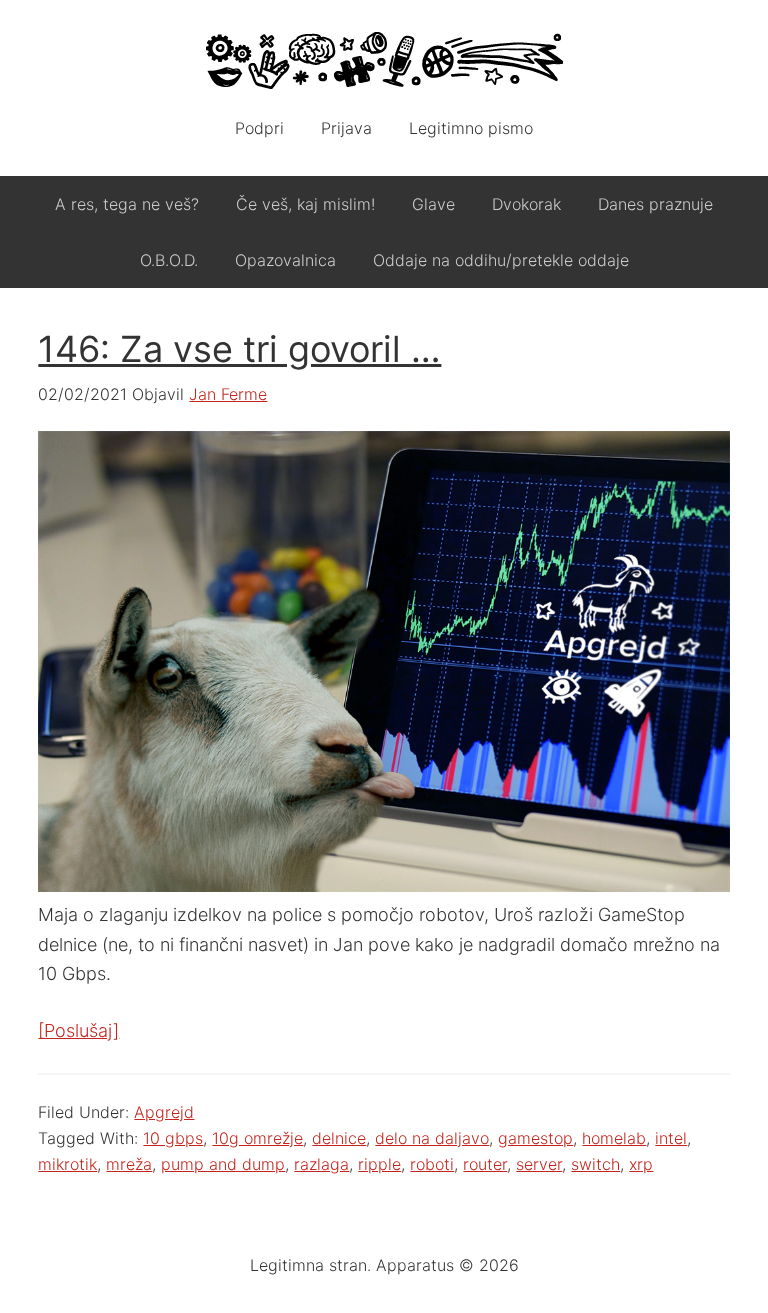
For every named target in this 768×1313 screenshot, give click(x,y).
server (539, 1164)
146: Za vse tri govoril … (239, 349)
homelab (614, 1138)
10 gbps (173, 1138)
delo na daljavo (432, 1138)
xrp (641, 1164)
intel (671, 1138)
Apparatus (383, 60)
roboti (432, 1164)
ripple (379, 1164)
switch (595, 1164)
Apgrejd (164, 1112)
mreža (129, 1164)
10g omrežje (257, 1138)
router (485, 1164)
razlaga (321, 1164)
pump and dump (223, 1164)
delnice (339, 1138)
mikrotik (67, 1164)
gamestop (535, 1138)
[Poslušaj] (78, 1030)
